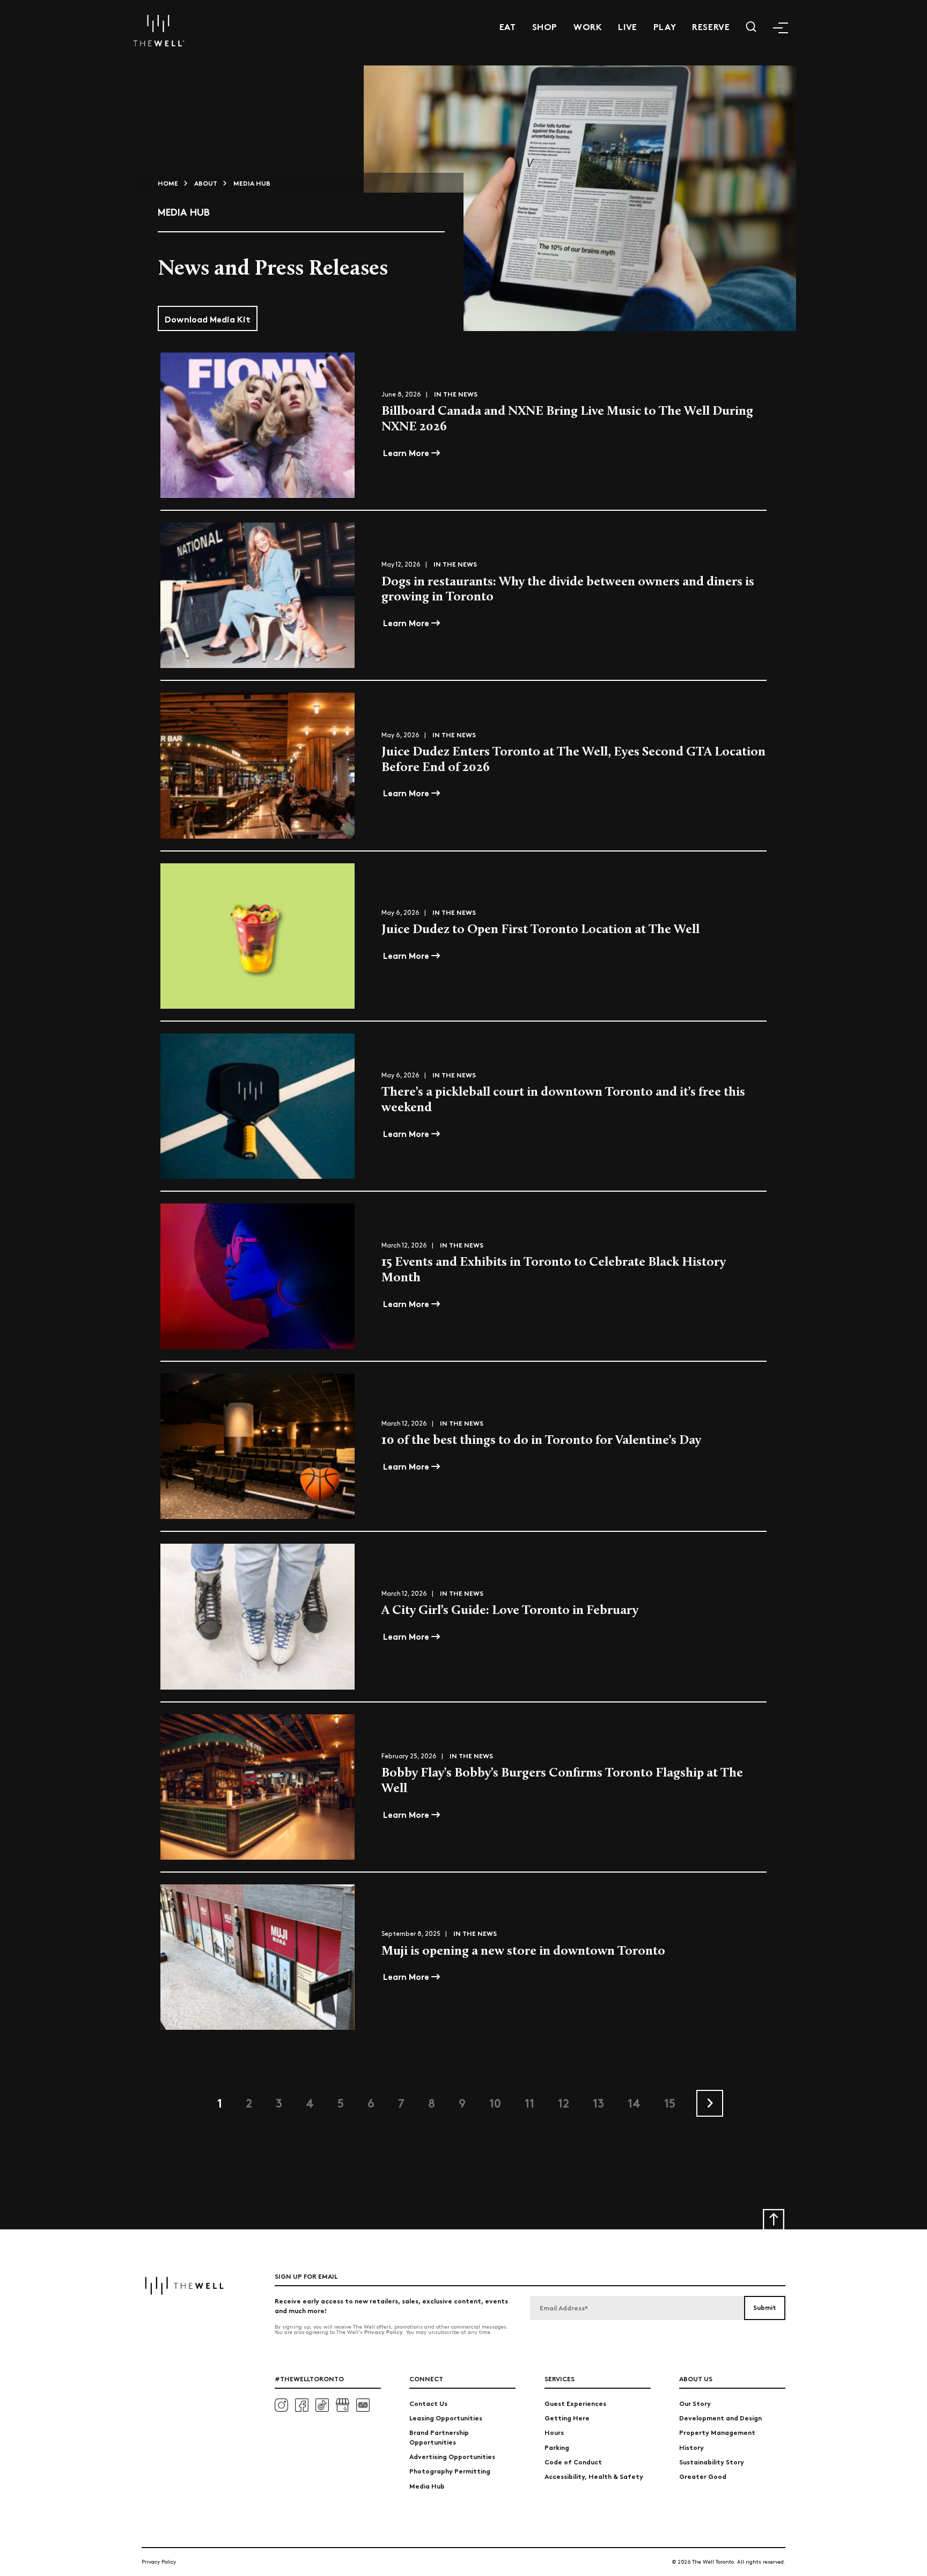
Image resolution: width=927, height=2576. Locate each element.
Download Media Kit (208, 318)
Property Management (717, 2432)
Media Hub (427, 2486)
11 (529, 2102)
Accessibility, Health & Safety (594, 2476)
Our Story (695, 2403)
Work (588, 26)
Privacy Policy (384, 2332)
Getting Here (567, 2417)
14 (634, 2102)
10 (495, 2102)
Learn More (407, 452)
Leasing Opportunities (446, 2417)
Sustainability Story (712, 2461)
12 (564, 2102)
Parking (557, 2447)
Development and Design (720, 2417)
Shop (545, 26)
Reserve (711, 26)
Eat (508, 26)
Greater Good (703, 2476)
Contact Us (428, 2403)
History (691, 2447)
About (206, 183)
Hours (554, 2432)
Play (665, 26)
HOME (168, 183)
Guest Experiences (575, 2403)
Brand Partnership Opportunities (439, 2436)
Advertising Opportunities (452, 2456)
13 (598, 2102)
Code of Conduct (573, 2461)
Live (627, 26)
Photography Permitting (450, 2471)
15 (670, 2102)
